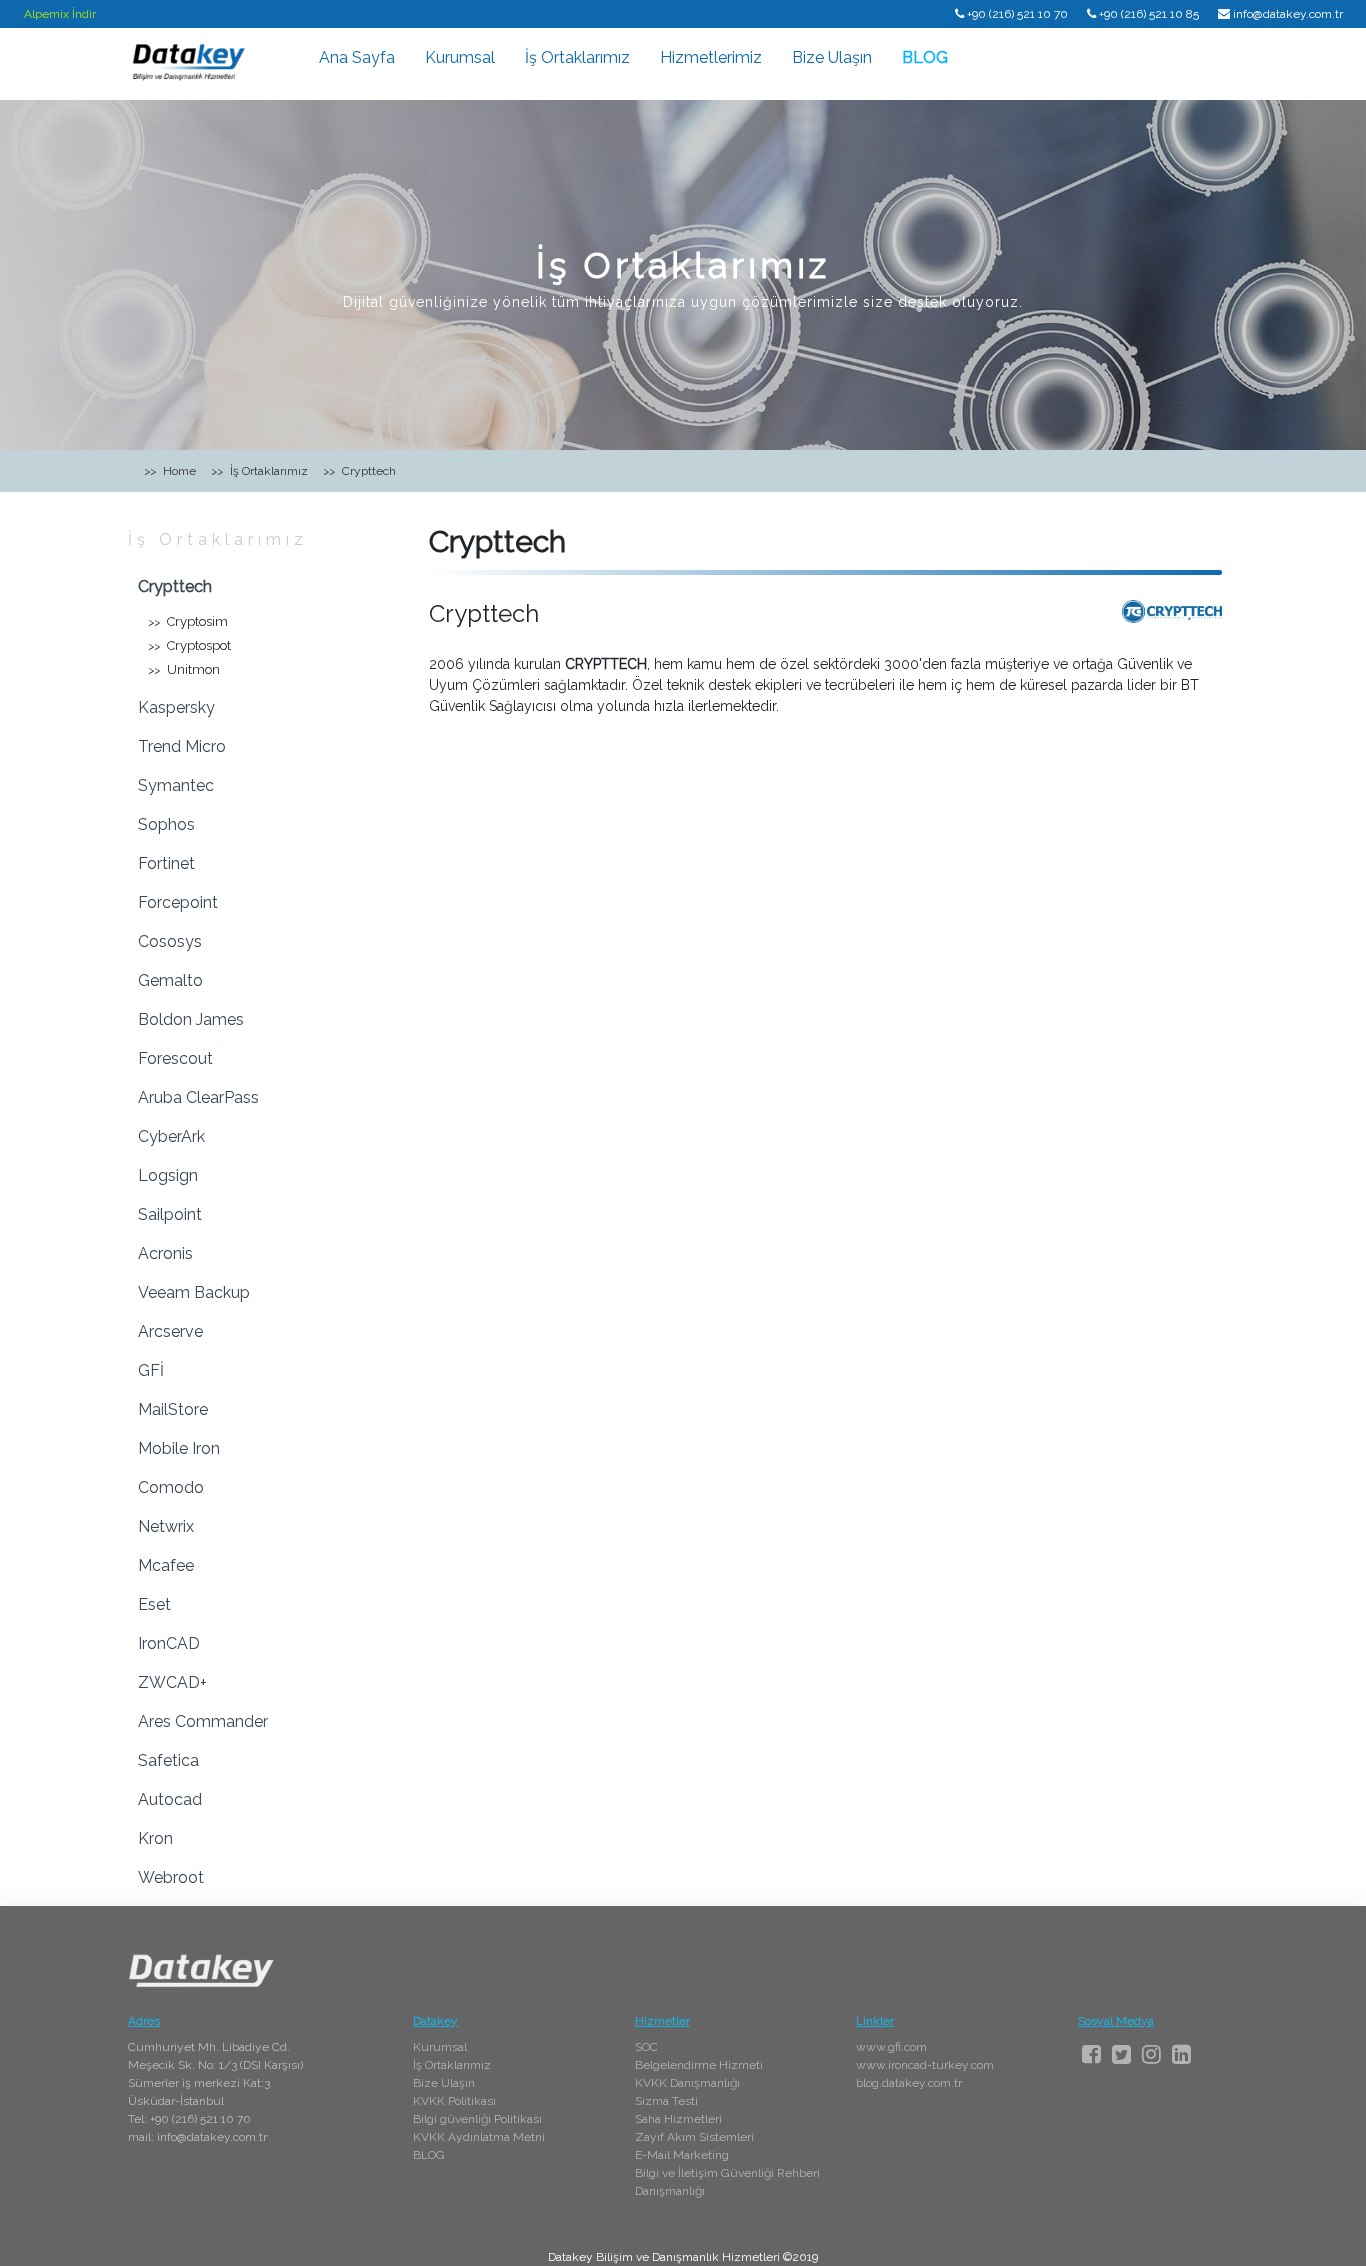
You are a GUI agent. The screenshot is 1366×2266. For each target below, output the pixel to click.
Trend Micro (182, 746)
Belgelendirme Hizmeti (699, 2065)
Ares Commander (203, 1721)
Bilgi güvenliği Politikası (477, 2119)
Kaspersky (176, 707)
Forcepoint (178, 902)
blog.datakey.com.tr (909, 2083)
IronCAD (169, 1643)
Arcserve (170, 1331)
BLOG (925, 57)
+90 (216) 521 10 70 (1017, 14)
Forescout (175, 1058)
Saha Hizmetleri (678, 2119)
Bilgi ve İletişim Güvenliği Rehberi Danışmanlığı (727, 2182)
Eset (154, 1604)
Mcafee (166, 1565)
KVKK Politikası (454, 2101)
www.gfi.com (891, 2047)
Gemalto (170, 980)
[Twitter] (1121, 2054)
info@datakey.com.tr (1288, 14)
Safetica (168, 1760)
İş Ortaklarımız (577, 57)
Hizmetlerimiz (711, 57)
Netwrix (166, 1526)
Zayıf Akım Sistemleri (694, 2137)
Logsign (168, 1175)
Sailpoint (170, 1214)
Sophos (166, 824)
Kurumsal (460, 57)
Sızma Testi (666, 2101)
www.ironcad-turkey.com (925, 2065)
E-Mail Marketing (682, 2155)
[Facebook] (1091, 2054)
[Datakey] (188, 61)
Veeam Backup (194, 1292)
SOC (646, 2047)
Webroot (171, 1877)
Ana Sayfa (357, 57)
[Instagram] (1151, 2054)
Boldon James (191, 1019)
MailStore (173, 1409)
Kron (155, 1838)
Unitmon (193, 669)
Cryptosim (197, 621)
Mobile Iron (179, 1448)
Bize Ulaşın (832, 57)
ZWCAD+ (172, 1682)
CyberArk (171, 1136)
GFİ (151, 1370)
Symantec (176, 785)
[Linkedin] (1181, 2054)
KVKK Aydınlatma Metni (479, 2137)
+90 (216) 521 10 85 (1149, 14)
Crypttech (175, 586)
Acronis (165, 1253)
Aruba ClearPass (198, 1097)
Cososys (170, 941)
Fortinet (166, 863)
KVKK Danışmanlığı (687, 2083)
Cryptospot (199, 645)
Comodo (171, 1487)
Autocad (170, 1799)
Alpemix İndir (60, 14)
